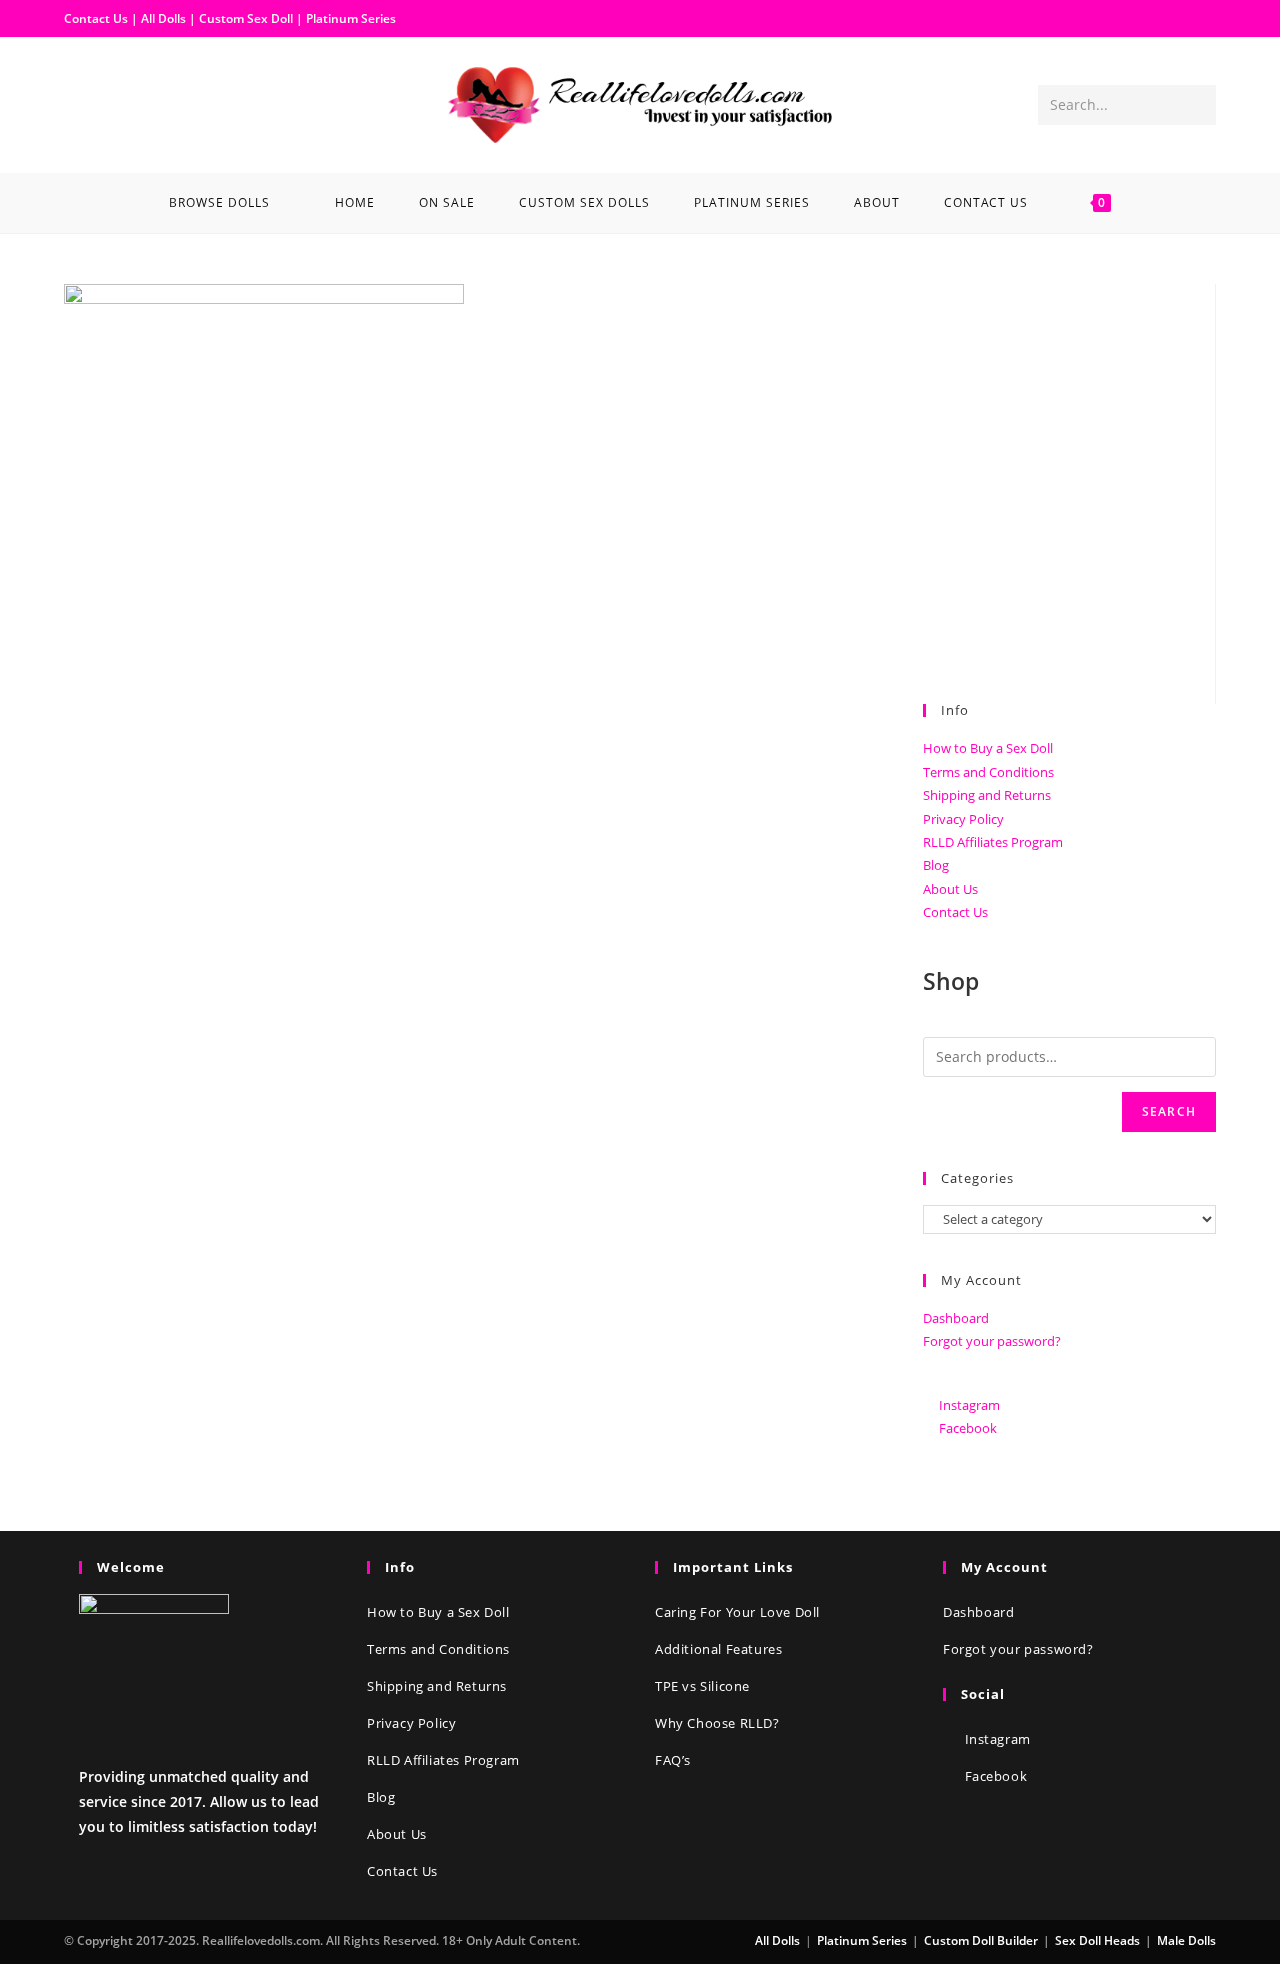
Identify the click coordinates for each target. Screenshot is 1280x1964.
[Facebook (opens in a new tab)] (80, 103)
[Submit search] (1197, 105)
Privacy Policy (963, 819)
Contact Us (96, 18)
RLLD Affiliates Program (993, 842)
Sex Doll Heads (1097, 1940)
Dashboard (956, 1318)
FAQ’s (673, 1760)
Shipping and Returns (987, 795)
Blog (936, 865)
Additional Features (718, 1649)
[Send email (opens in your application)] (144, 103)
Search (1169, 1111)
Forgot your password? (992, 1341)
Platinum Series (351, 18)
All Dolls (165, 18)
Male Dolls (1186, 1940)
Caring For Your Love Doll (737, 1612)
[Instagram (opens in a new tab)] (112, 103)
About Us (950, 889)
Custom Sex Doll (246, 18)
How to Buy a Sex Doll (988, 748)
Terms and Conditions (988, 772)
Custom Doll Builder (981, 1940)
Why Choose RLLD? (717, 1723)
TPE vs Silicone (702, 1686)
